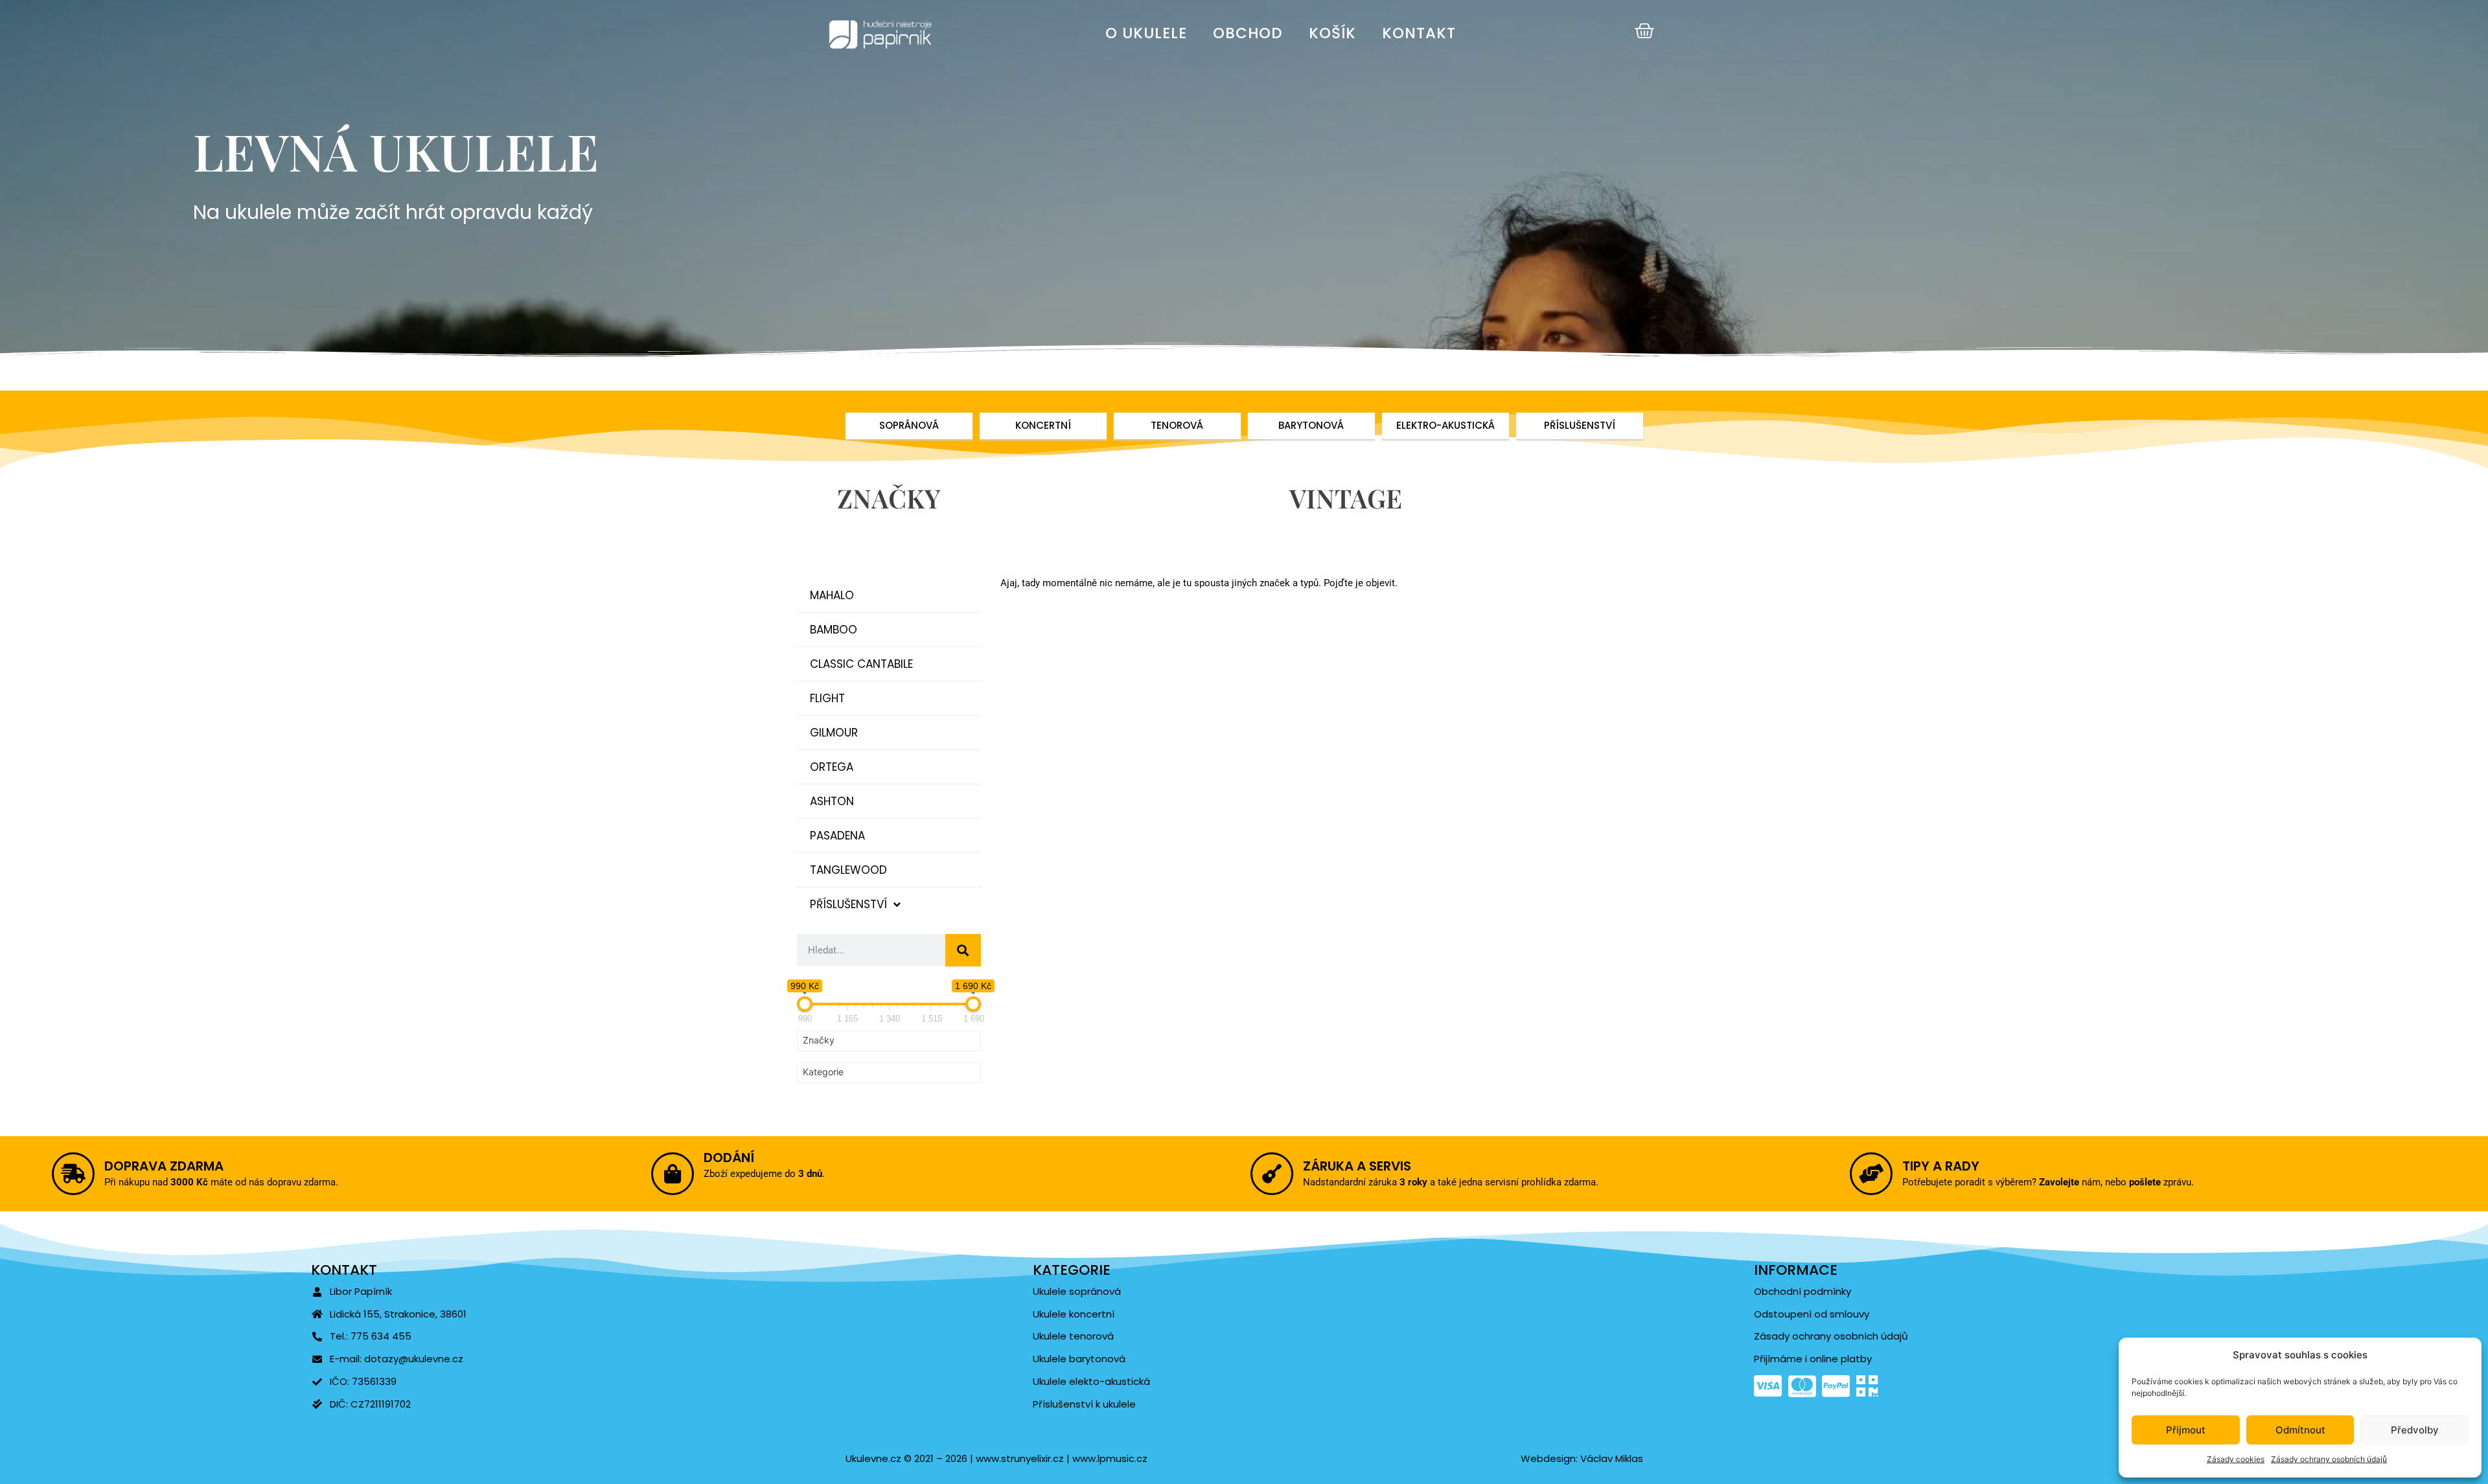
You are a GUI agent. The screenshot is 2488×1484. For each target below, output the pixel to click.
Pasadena (837, 836)
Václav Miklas (1612, 1458)
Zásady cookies (2236, 1459)
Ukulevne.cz (873, 1458)
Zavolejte (2059, 1182)
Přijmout (2186, 1430)
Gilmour (834, 733)
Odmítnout (2300, 1430)
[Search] (963, 950)
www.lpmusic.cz (1110, 1458)
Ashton (832, 801)
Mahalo (832, 595)
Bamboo (834, 630)
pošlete (2145, 1182)
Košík (1332, 33)
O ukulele (1146, 33)
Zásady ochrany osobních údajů (2329, 1459)
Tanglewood (848, 870)
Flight (827, 698)
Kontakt (1419, 33)
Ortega (832, 767)
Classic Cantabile (861, 664)
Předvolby (2415, 1430)
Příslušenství (848, 904)
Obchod (1248, 33)
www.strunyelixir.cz (1019, 1458)
